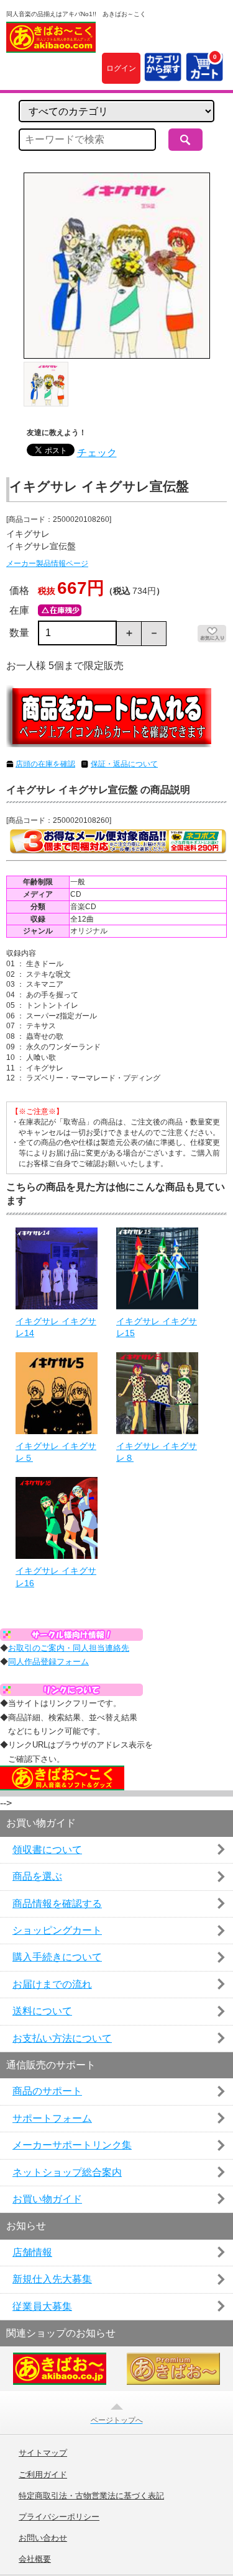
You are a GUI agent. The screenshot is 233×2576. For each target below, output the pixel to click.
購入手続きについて (57, 1957)
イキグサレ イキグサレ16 (56, 1577)
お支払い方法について (62, 2038)
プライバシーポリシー (59, 2517)
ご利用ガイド (43, 2475)
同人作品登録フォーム (48, 1662)
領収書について (47, 1850)
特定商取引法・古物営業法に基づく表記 (91, 2496)
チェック (97, 453)
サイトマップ (43, 2453)
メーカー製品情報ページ (47, 563)
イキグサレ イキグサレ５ (56, 1452)
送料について (42, 2011)
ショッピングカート (57, 1930)
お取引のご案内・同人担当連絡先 (69, 1648)
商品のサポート (47, 2091)
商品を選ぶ (37, 1876)
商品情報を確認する (57, 1904)
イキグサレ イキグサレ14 (56, 1327)
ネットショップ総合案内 (67, 2172)
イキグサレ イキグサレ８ (157, 1452)
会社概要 (35, 2559)
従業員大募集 (42, 2306)
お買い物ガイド (47, 2199)
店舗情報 (32, 2252)
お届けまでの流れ (52, 1984)
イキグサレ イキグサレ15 (157, 1327)
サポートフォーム (52, 2118)
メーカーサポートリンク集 (72, 2145)
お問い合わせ (43, 2538)
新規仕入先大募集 (52, 2279)
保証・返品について (124, 764)
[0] (204, 74)
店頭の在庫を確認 (45, 764)
